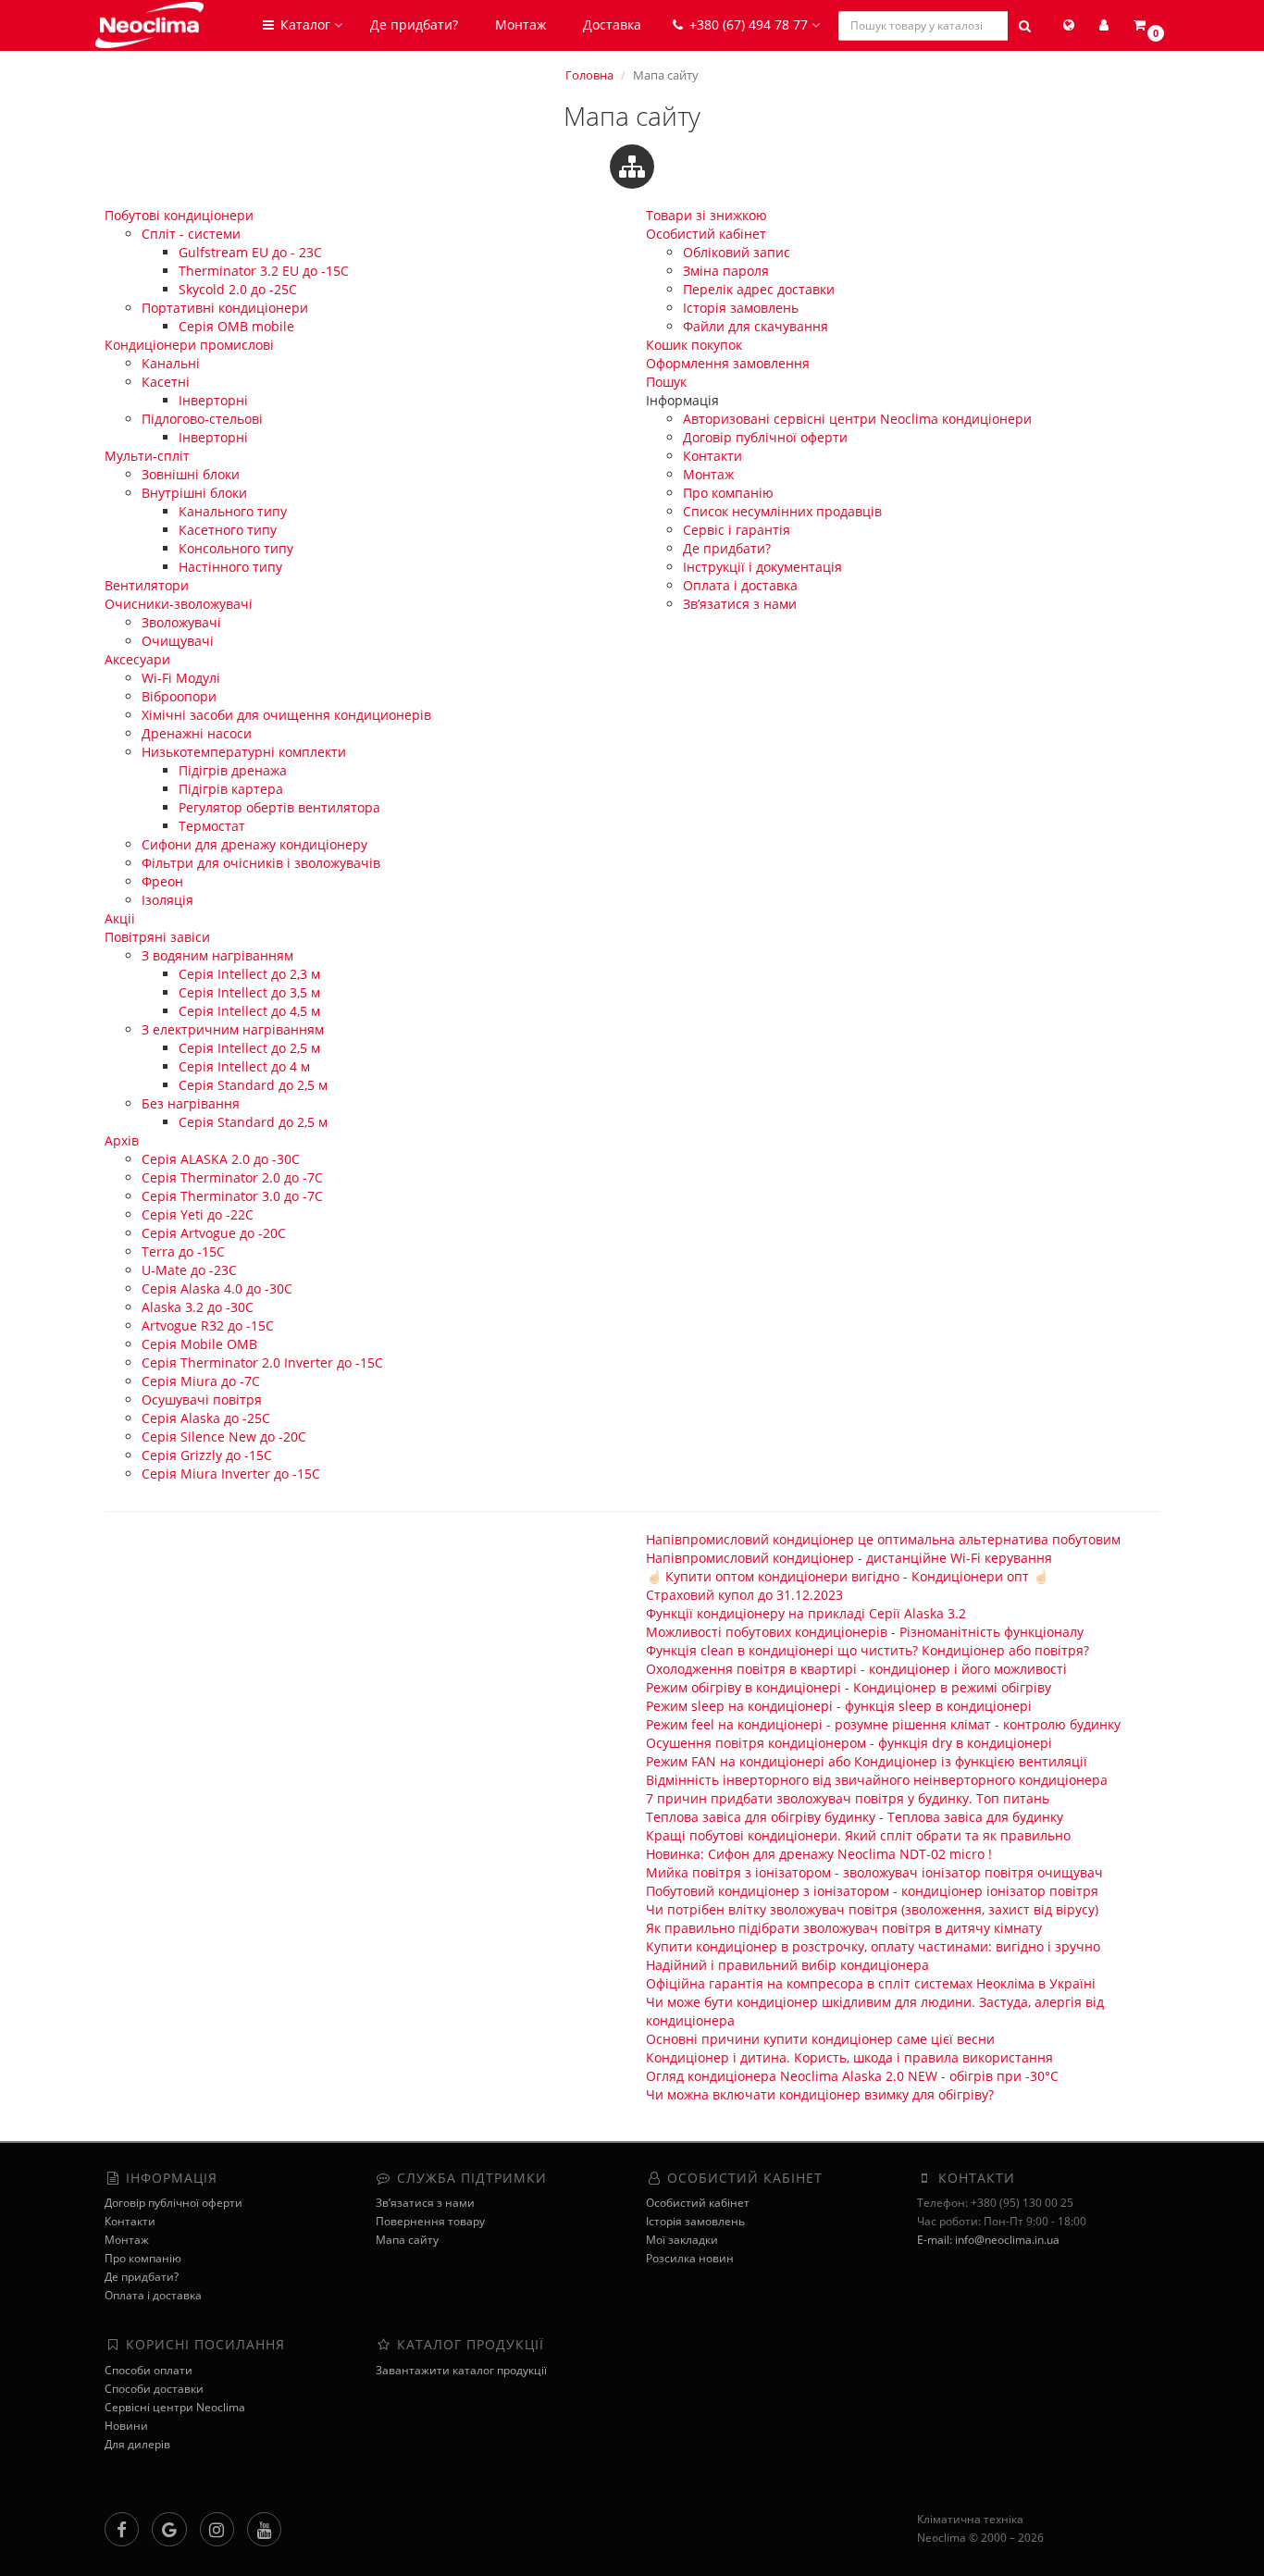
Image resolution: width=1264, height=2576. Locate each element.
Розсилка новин (690, 2258)
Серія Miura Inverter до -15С (231, 1474)
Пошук (666, 382)
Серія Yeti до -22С (198, 1214)
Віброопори (179, 696)
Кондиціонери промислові (189, 345)
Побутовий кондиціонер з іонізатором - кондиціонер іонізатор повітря (872, 1891)
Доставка (612, 25)
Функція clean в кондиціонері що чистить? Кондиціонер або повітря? (867, 1650)
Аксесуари (137, 659)
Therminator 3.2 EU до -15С (264, 271)
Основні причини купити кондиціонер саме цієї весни (820, 2039)
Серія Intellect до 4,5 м (249, 1011)
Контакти (713, 456)
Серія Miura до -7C (201, 1381)
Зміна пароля (726, 271)
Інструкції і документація (762, 567)
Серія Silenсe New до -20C (224, 1437)
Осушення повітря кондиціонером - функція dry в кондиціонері (849, 1743)
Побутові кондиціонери (179, 215)
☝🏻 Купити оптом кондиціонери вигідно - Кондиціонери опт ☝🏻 (847, 1576)
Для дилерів (137, 2444)
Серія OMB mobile (236, 326)
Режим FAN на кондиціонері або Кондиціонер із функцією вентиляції (867, 1761)
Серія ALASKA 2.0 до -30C (221, 1159)
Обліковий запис (737, 252)
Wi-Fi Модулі (181, 678)
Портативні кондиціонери (225, 308)
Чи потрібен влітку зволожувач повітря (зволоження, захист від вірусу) (872, 1909)
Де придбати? (414, 25)
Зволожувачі (181, 622)
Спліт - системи (191, 234)
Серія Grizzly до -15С (207, 1455)
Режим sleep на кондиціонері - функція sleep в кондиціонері (839, 1706)
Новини (126, 2426)
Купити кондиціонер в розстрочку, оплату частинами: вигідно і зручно (873, 1946)
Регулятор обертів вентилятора (279, 807)
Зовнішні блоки (191, 474)
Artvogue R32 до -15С (208, 1325)
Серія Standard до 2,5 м (253, 1085)
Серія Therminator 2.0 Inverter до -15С (262, 1362)
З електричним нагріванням (233, 1029)
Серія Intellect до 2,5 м (249, 1048)
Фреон (162, 881)
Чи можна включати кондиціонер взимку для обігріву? (820, 2094)
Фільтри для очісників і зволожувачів (261, 863)
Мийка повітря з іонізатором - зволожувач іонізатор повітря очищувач (874, 1872)
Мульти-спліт (147, 456)
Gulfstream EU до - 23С (250, 252)
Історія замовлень (741, 308)
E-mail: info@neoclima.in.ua (988, 2240)
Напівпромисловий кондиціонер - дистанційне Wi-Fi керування (849, 1558)
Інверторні (213, 400)
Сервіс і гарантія (737, 530)
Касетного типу (228, 530)
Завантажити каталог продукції (461, 2370)
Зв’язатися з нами (740, 604)
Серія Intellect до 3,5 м (249, 992)
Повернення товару (430, 2221)
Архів (122, 1140)
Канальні (171, 363)
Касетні (166, 382)
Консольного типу (236, 548)
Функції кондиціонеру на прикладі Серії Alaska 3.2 (806, 1613)
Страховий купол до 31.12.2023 (744, 1595)
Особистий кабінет (706, 234)
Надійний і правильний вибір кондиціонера (787, 1965)
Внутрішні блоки (194, 493)
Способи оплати (149, 2370)
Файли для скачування (756, 326)
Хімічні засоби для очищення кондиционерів (286, 715)
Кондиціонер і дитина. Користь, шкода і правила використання (849, 2057)
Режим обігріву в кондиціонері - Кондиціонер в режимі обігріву (849, 1687)
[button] (1147, 25)
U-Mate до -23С (189, 1270)
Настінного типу (230, 567)
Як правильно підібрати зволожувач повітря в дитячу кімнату (844, 1928)
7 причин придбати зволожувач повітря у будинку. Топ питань (848, 1798)
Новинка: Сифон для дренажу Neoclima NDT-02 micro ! (819, 1854)
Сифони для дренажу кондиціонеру (254, 844)
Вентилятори (147, 585)
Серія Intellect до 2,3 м (249, 974)
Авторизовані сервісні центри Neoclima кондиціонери (857, 419)
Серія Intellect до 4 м (244, 1066)
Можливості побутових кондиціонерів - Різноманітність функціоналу (865, 1632)
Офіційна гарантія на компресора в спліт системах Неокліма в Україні (871, 1983)
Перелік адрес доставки (759, 289)
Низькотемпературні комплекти (244, 752)
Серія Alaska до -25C (206, 1418)
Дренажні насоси (197, 733)
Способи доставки (154, 2389)
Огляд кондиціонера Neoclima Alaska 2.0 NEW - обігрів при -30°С (852, 2076)
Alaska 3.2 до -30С (198, 1307)
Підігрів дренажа (233, 770)
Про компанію (728, 493)
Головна (589, 75)
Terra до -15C (183, 1251)
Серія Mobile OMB (199, 1344)
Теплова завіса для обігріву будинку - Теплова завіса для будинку (855, 1817)
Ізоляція (167, 900)
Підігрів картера (231, 789)
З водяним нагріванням (217, 955)
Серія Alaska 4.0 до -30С (217, 1288)
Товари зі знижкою (706, 215)
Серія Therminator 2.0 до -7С (232, 1177)
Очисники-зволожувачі (179, 604)
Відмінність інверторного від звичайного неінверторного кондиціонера (877, 1780)
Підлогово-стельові (202, 419)
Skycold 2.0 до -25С (238, 289)
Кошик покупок (694, 345)
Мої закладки (682, 2240)
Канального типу (233, 511)
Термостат (212, 826)
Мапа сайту (407, 2240)
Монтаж (520, 25)
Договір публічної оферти (765, 437)
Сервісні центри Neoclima (175, 2407)
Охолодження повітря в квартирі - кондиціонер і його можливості (856, 1669)
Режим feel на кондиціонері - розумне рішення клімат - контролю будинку (883, 1724)
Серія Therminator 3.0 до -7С (232, 1196)
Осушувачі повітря (202, 1399)
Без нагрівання (191, 1103)
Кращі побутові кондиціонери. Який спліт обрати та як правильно (858, 1835)
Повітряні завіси (157, 937)
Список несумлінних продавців (782, 511)
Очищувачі (178, 641)
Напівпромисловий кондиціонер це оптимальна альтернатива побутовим (883, 1539)
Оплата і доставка (740, 585)
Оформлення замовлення (728, 363)
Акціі (120, 918)
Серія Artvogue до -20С (214, 1233)
